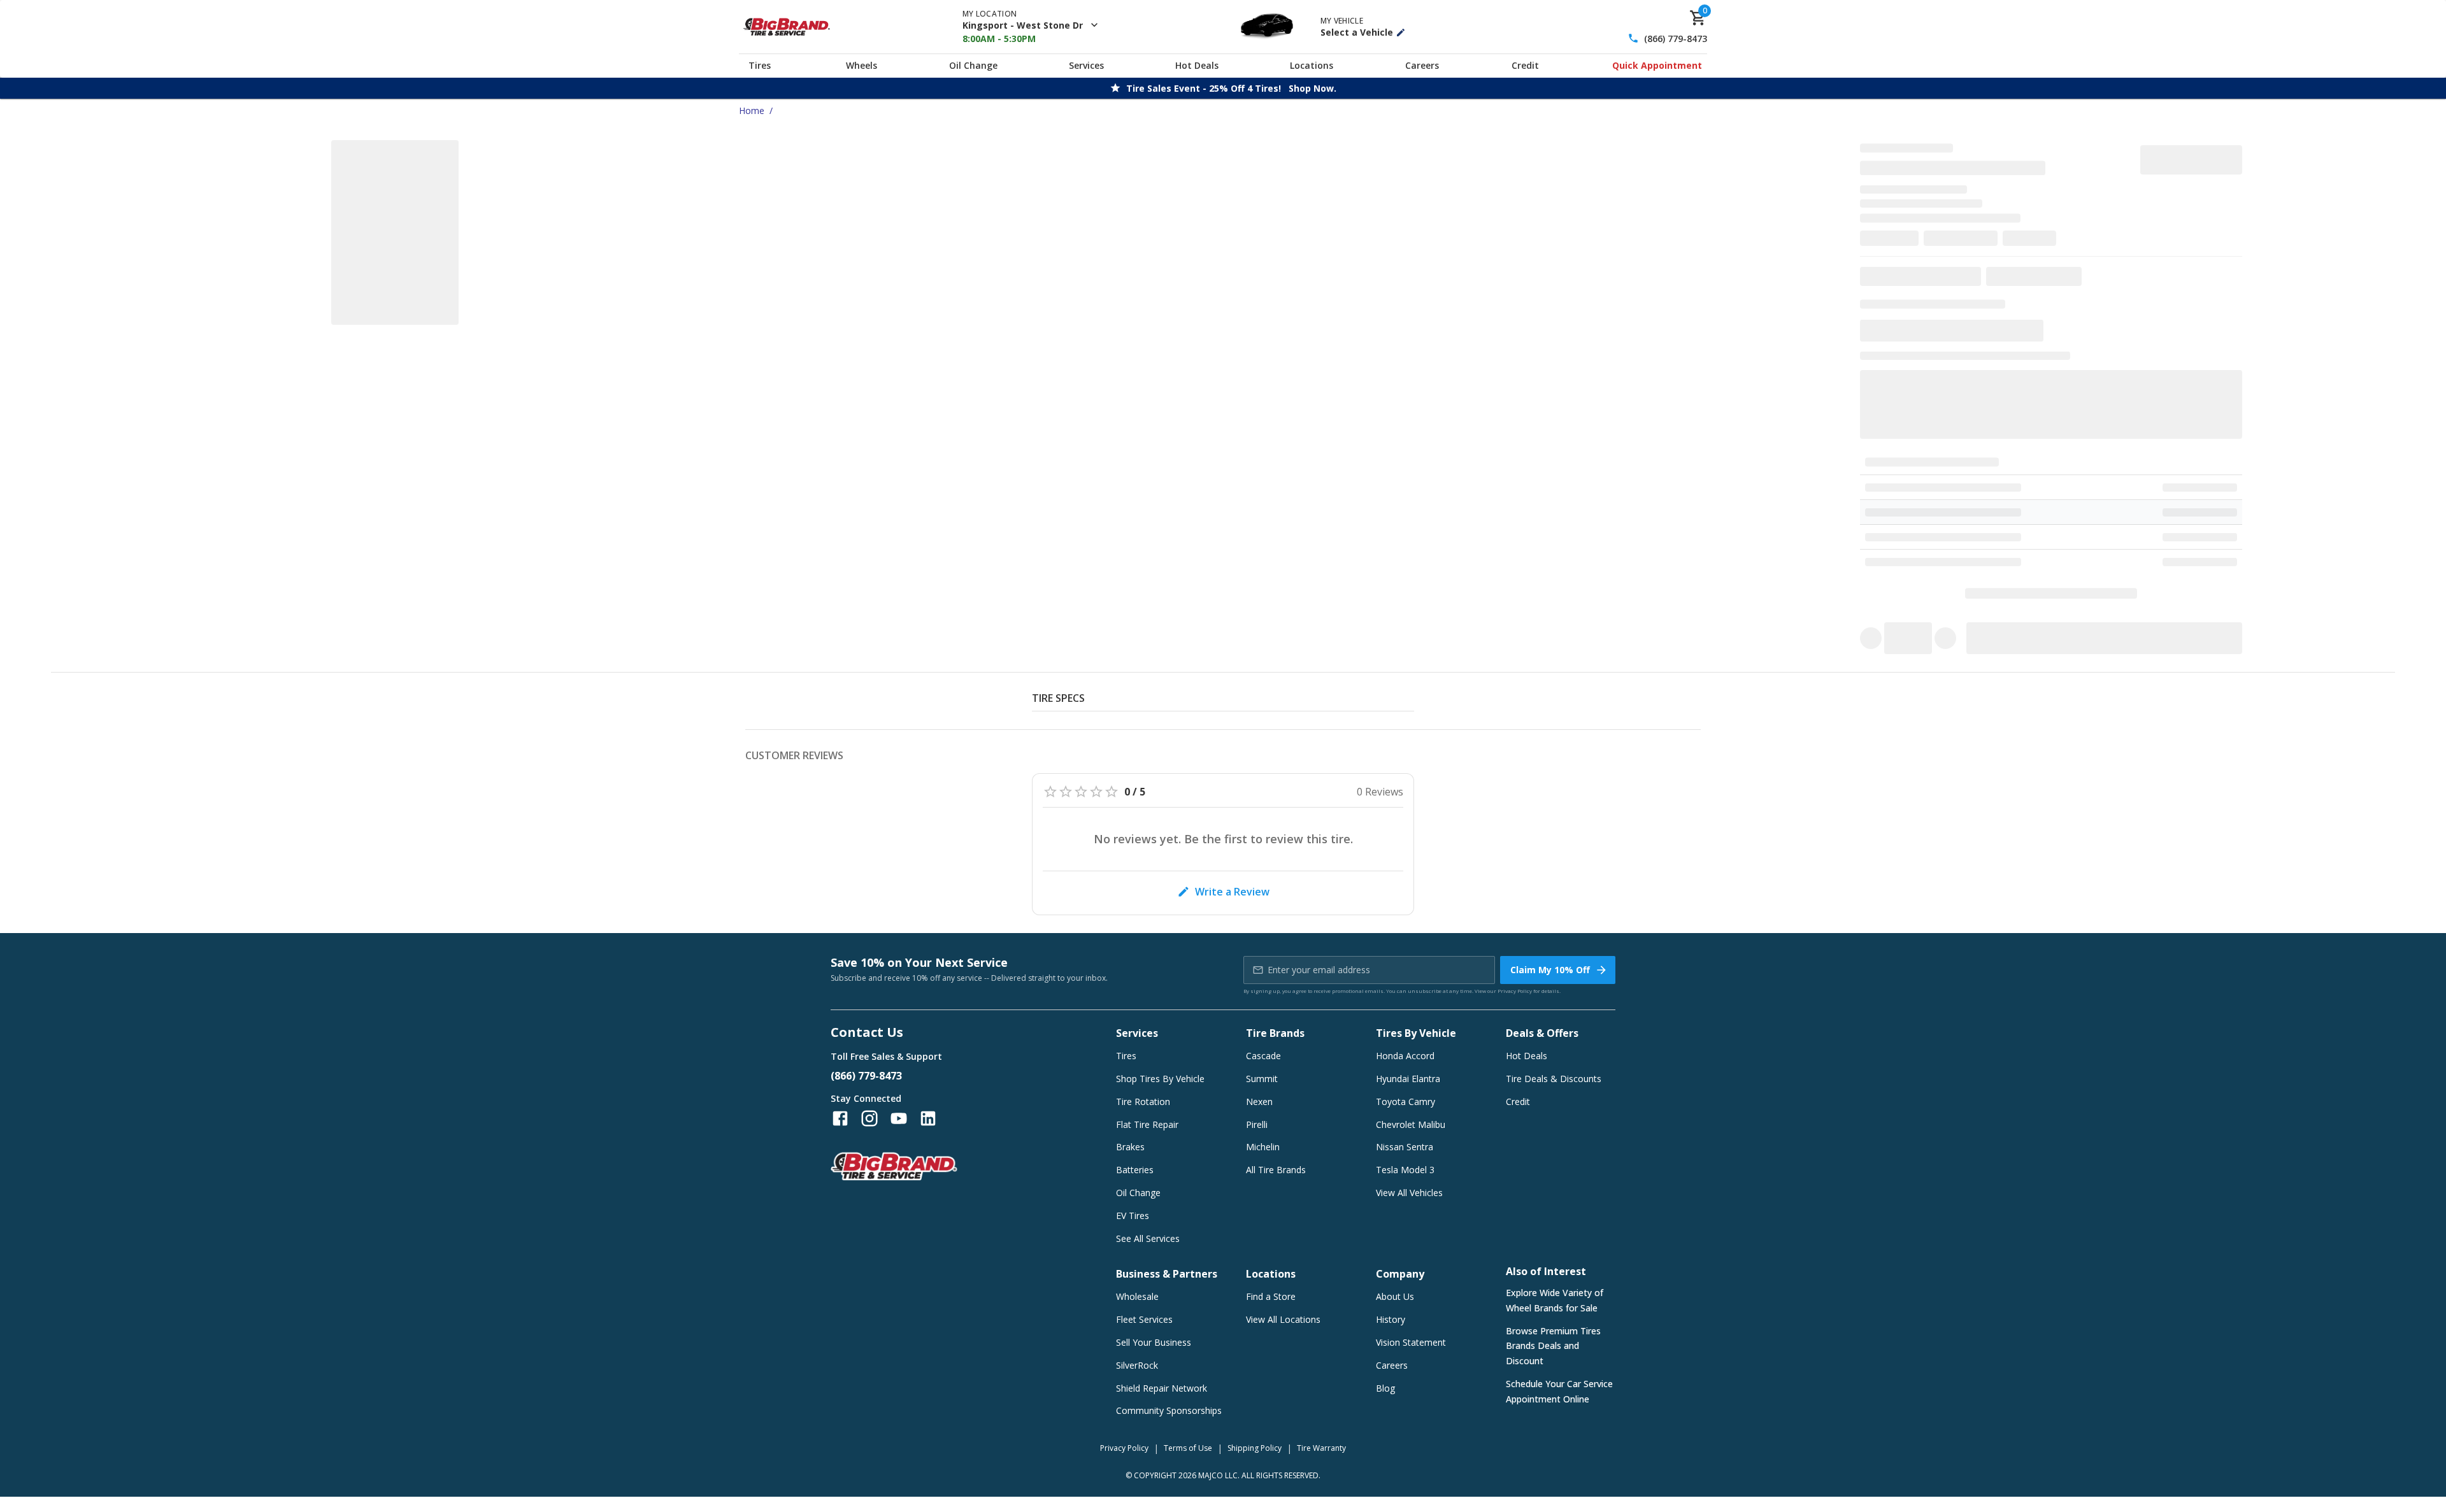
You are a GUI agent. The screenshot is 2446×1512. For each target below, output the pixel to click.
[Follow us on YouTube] (899, 1118)
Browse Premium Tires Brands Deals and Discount (1553, 1346)
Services (1086, 65)
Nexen (1259, 1102)
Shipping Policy (1255, 1448)
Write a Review (1232, 892)
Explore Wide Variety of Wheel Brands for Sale (1555, 1300)
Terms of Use (1188, 1448)
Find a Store (1271, 1296)
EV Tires (1133, 1216)
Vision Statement (1411, 1342)
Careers (1422, 65)
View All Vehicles (1409, 1193)
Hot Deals (1197, 65)
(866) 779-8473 (1676, 39)
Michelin (1263, 1147)
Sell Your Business (1154, 1342)
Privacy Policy (1515, 991)
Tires (760, 65)
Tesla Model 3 (1405, 1170)
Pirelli (1257, 1124)
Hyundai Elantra (1408, 1079)
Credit (1525, 65)
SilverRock (1137, 1365)
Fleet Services (1144, 1319)
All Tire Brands (1276, 1170)
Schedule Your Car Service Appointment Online (1559, 1391)
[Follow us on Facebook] (840, 1118)
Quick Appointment (1657, 65)
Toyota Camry (1405, 1102)
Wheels (862, 65)
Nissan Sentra (1405, 1147)
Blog (1385, 1388)
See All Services (1148, 1238)
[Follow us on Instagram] (869, 1118)
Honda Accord (1405, 1056)
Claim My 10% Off (1550, 970)
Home (752, 111)
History (1391, 1319)
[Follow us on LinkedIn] (928, 1118)
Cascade (1263, 1056)
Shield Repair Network (1162, 1388)
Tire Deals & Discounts (1554, 1079)
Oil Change (973, 65)
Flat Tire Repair (1147, 1124)
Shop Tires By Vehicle (1160, 1079)
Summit (1262, 1079)
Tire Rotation (1143, 1102)
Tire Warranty (1321, 1448)
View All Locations (1283, 1319)
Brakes (1130, 1147)
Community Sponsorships (1169, 1410)
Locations (1312, 65)
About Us (1395, 1296)
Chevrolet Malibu (1411, 1124)
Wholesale (1137, 1296)
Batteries (1135, 1170)
